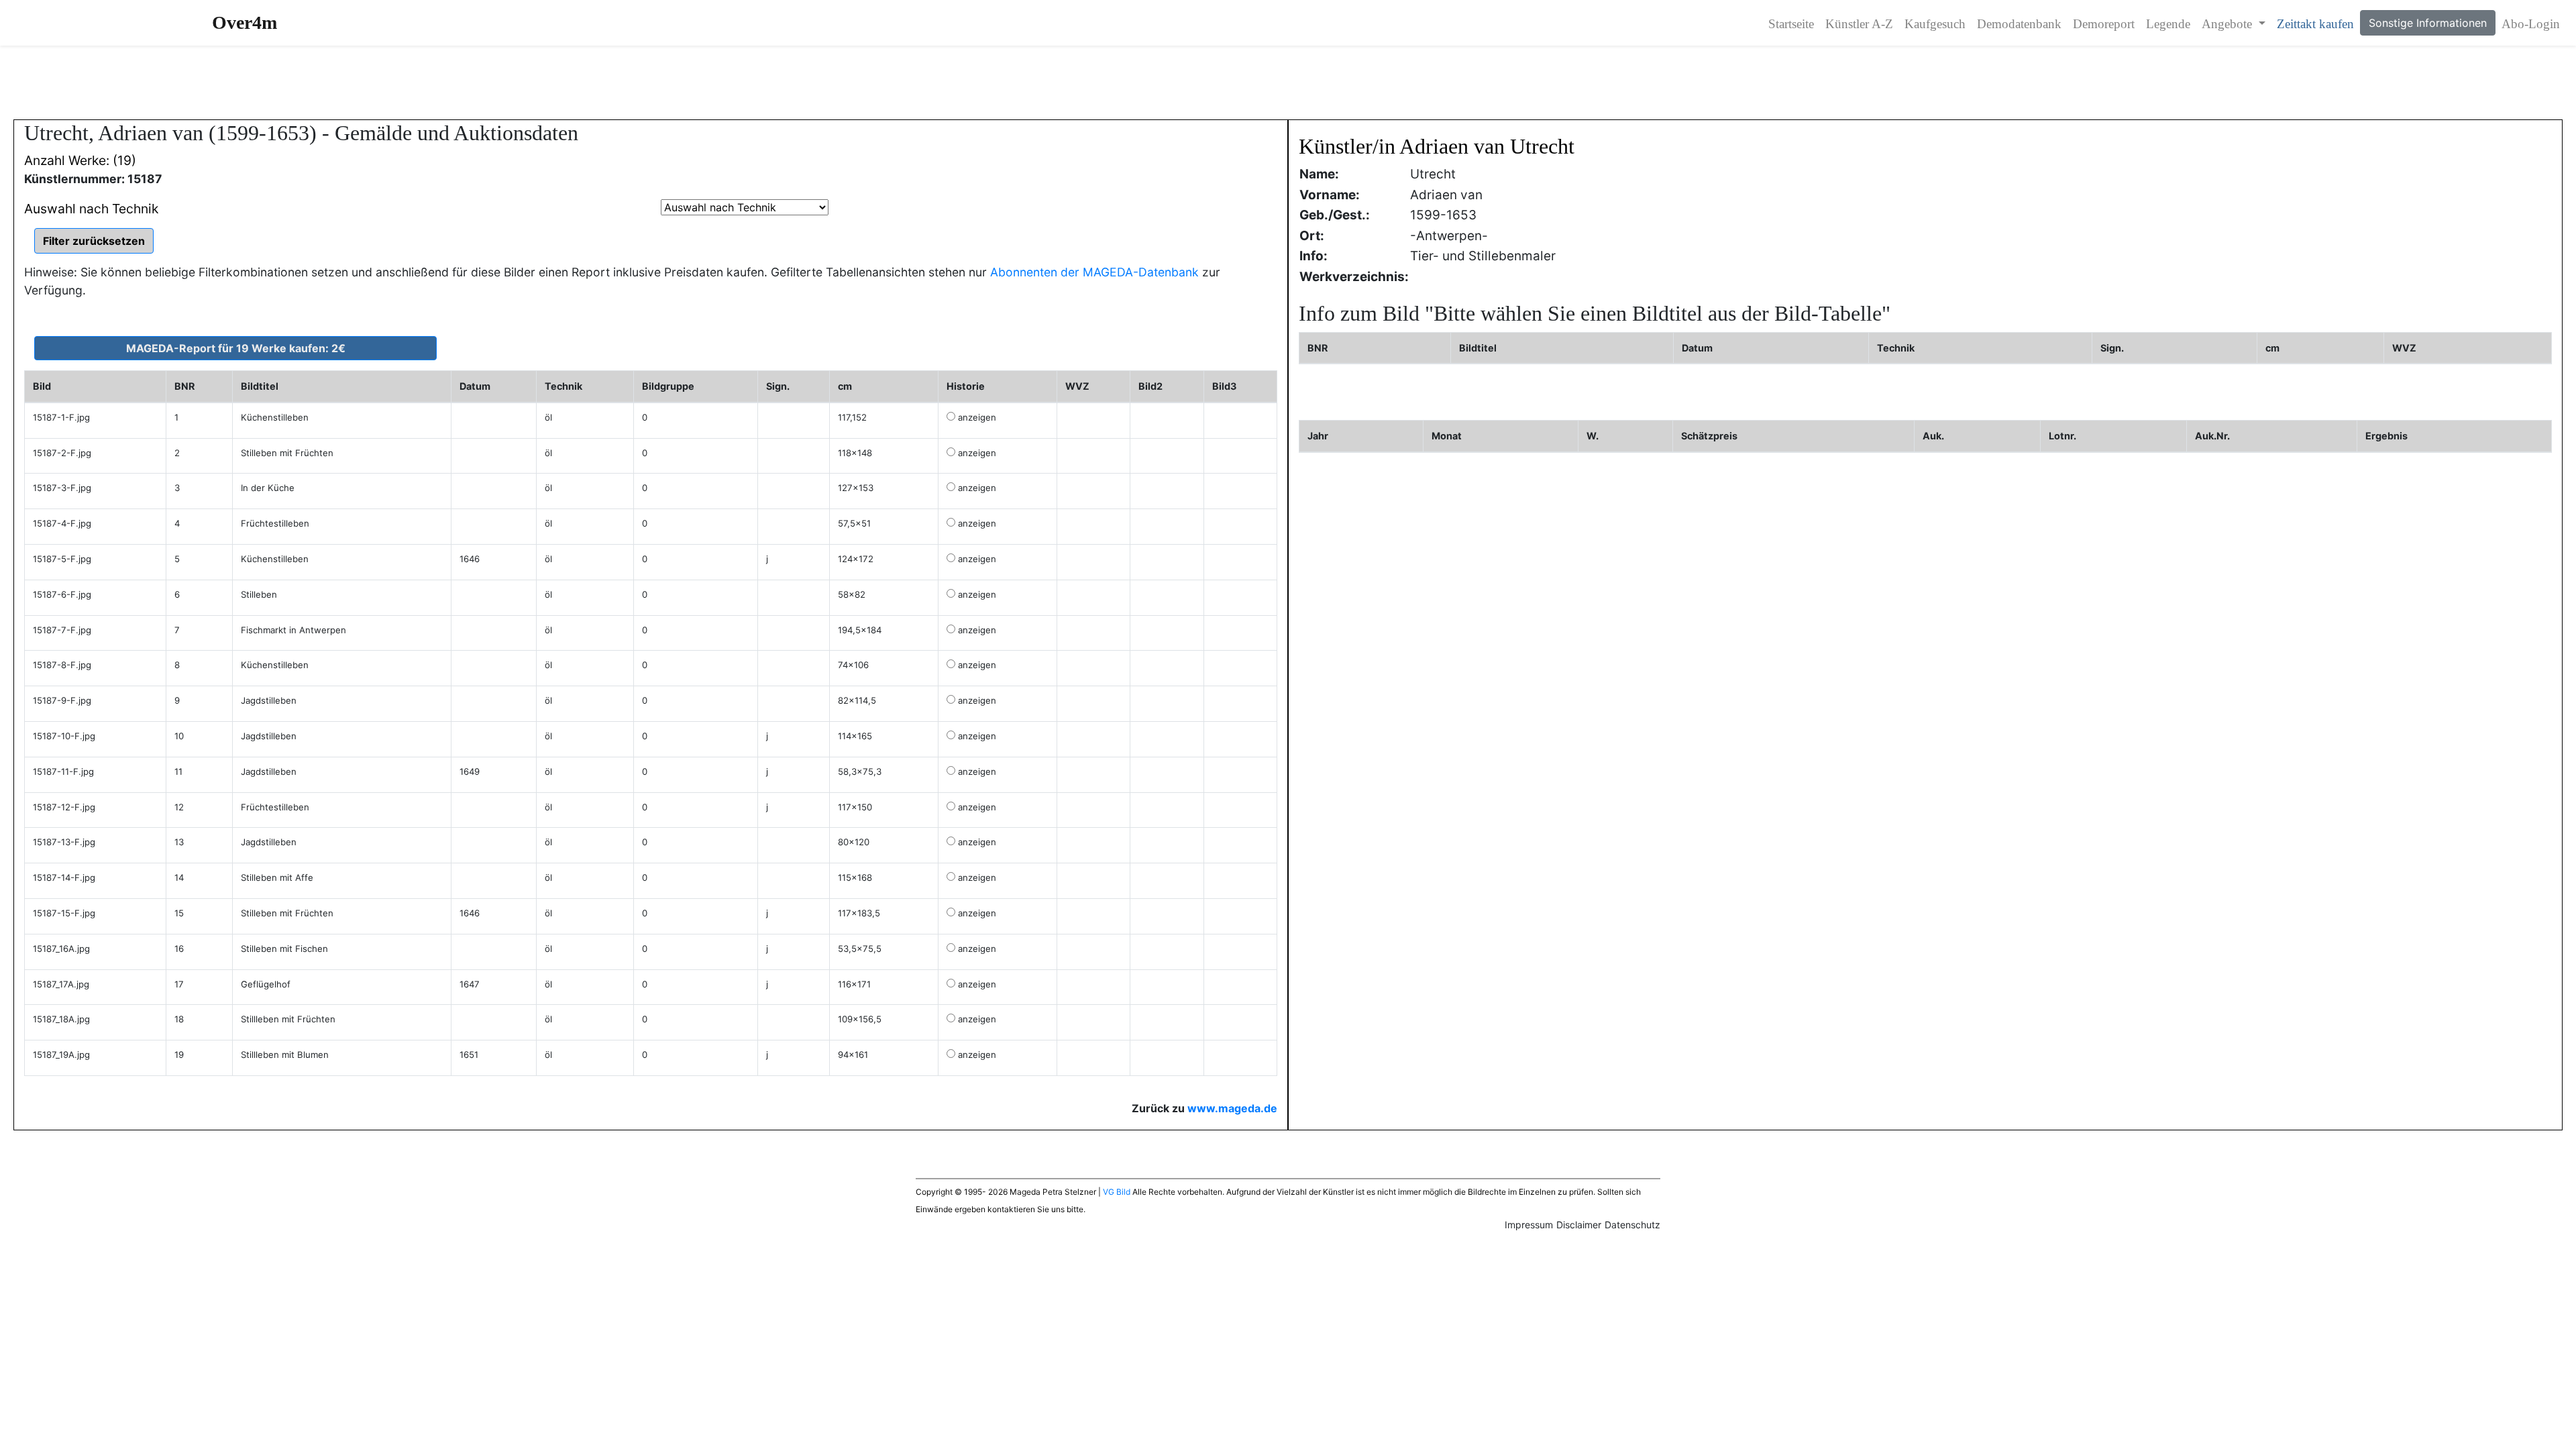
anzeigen (977, 417)
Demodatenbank (2019, 24)
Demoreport (2104, 24)
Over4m (245, 22)
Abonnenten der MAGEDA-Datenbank (1094, 272)
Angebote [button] (2229, 24)
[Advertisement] (1288, 83)
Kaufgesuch (1935, 24)
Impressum (1529, 1225)
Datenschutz (1632, 1225)
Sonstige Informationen (2428, 23)
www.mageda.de (1232, 1108)
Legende (2168, 24)
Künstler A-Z (1859, 24)
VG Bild (1117, 1192)
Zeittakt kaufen (2315, 24)
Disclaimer (1579, 1225)
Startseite (1791, 24)
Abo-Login (2531, 24)
